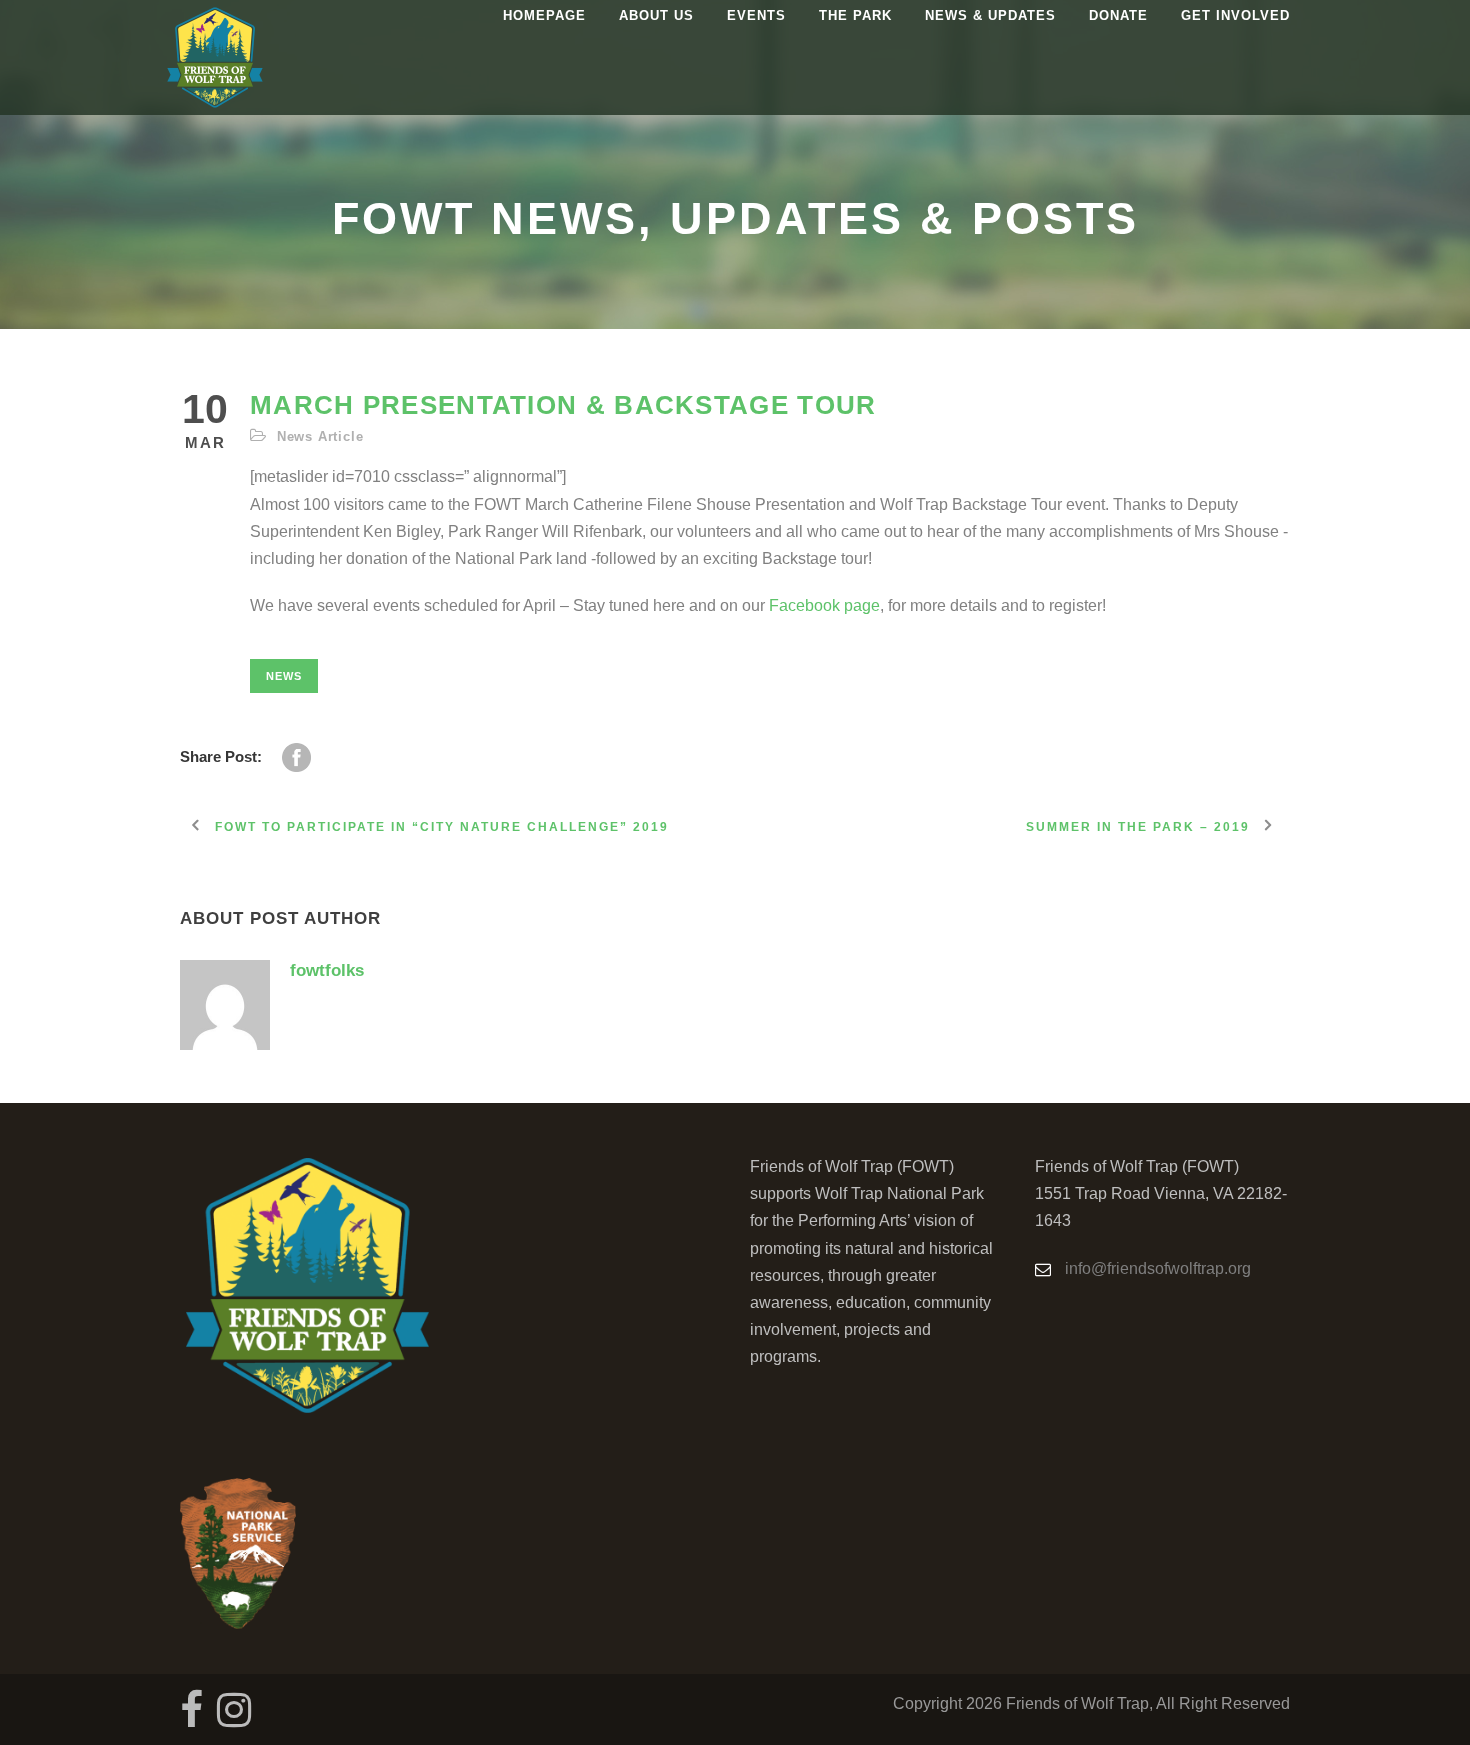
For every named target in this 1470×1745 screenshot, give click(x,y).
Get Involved (1235, 15)
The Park (855, 15)
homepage (544, 15)
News (284, 676)
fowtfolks (327, 970)
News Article (320, 436)
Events (756, 15)
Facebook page (824, 605)
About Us (656, 15)
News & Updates (990, 15)
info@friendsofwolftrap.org (1158, 1268)
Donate (1118, 15)
